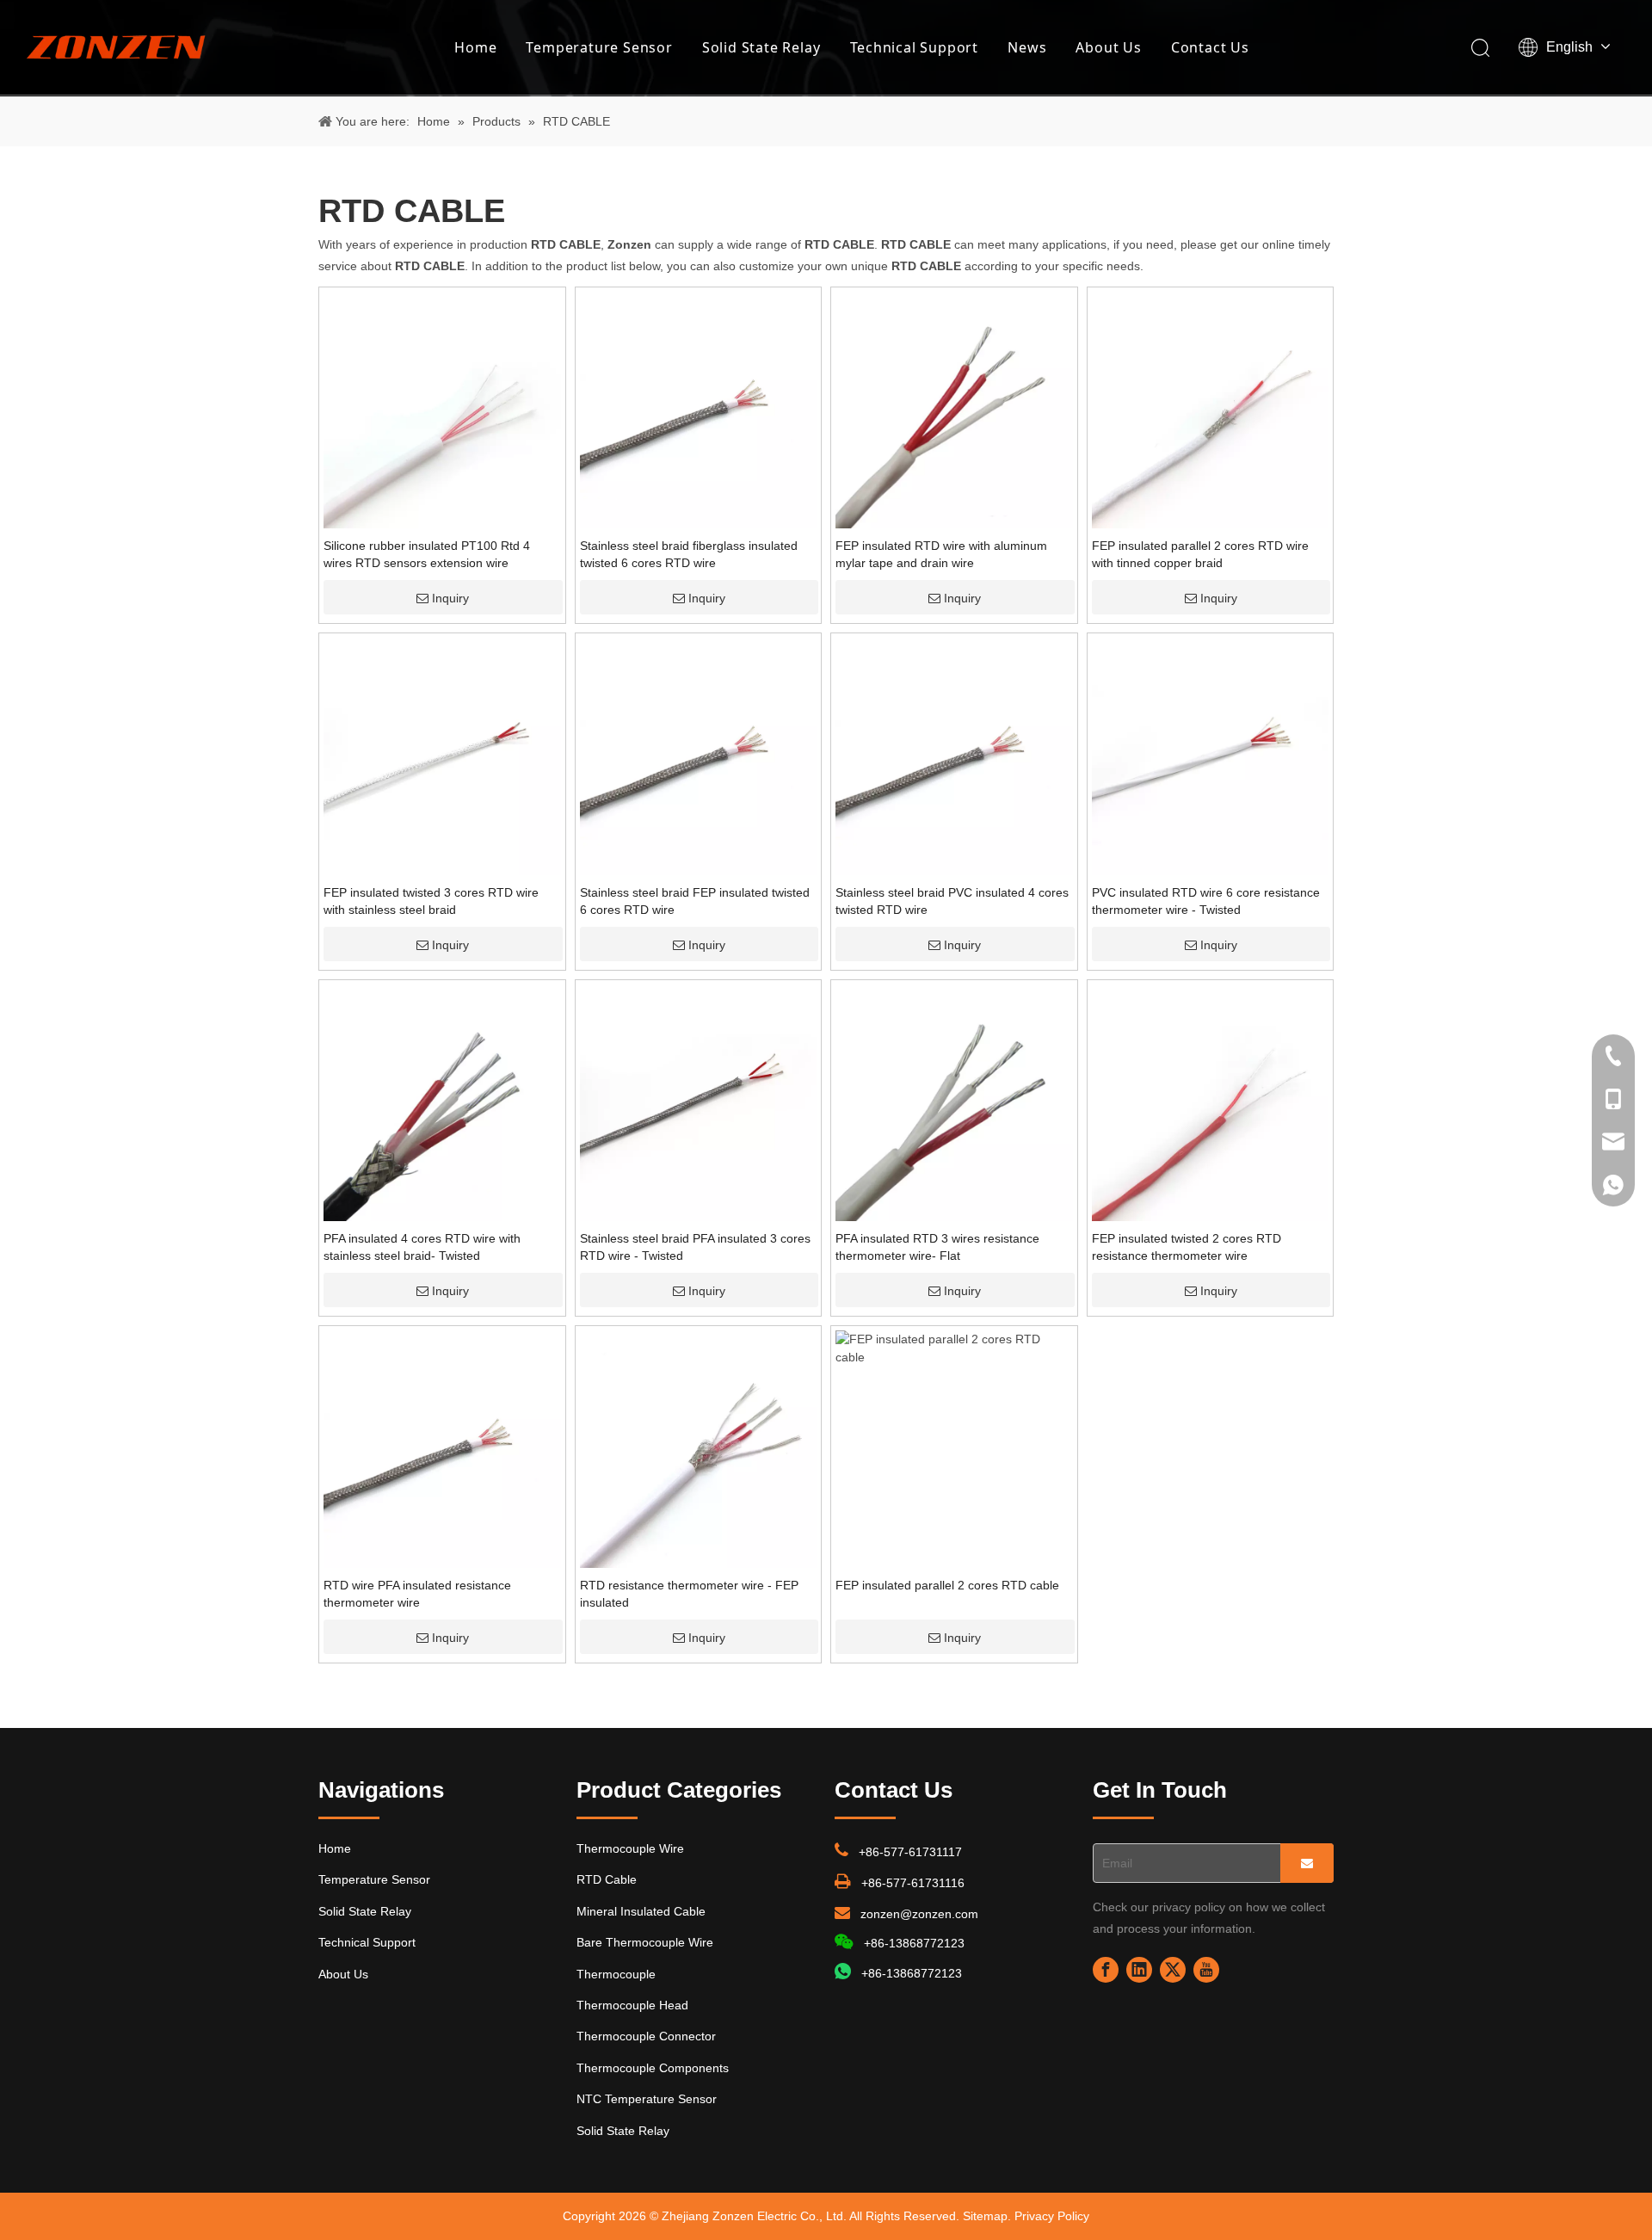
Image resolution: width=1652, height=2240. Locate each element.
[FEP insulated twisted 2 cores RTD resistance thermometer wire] (1211, 1101)
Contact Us (1210, 47)
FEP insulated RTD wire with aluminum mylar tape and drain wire (941, 554)
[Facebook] (1106, 1970)
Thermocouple (616, 1974)
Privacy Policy (1052, 2216)
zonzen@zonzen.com (919, 1914)
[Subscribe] (1307, 1863)
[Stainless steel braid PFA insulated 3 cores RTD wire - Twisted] (699, 1101)
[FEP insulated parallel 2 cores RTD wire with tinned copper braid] (1211, 409)
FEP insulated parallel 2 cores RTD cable (947, 1585)
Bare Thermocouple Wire (645, 1942)
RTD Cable (607, 1879)
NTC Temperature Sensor (647, 2099)
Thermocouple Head (632, 2005)
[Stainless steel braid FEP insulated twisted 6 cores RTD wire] (699, 756)
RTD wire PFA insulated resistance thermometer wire (417, 1594)
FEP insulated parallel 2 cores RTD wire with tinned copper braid (1200, 554)
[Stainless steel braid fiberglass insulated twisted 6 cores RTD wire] (699, 409)
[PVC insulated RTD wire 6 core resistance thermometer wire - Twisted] (1211, 756)
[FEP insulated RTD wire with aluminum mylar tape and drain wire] (954, 409)
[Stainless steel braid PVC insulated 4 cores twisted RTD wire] (954, 756)
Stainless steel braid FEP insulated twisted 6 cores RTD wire (695, 901)
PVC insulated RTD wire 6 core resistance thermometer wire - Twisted (1206, 901)
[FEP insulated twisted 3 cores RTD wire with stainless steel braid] (442, 756)
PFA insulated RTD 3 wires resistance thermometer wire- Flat (937, 1247)
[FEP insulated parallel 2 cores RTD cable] (954, 1348)
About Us (1108, 47)
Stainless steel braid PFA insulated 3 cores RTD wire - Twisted (695, 1247)
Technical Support (915, 47)
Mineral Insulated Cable (641, 1911)
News (1027, 47)
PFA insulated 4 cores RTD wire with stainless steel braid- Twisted (422, 1247)
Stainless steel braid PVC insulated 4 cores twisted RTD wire (952, 901)
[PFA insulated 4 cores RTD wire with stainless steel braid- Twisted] (442, 1101)
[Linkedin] (1139, 1970)
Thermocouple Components (653, 2068)
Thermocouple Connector (646, 2036)
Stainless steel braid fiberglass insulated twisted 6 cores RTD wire (689, 554)
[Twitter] (1173, 1970)
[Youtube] (1206, 1970)
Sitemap (985, 2216)
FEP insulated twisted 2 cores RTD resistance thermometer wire (1187, 1247)
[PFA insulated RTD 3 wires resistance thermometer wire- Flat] (954, 1101)
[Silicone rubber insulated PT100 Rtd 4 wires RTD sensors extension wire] (442, 409)
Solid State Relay (761, 47)
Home (475, 47)
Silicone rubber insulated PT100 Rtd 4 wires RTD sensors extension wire (427, 554)
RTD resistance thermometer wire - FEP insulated (689, 1594)
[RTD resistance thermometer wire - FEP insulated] (699, 1448)
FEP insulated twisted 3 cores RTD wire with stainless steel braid (431, 901)
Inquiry (450, 598)
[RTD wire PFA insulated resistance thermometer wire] (442, 1448)
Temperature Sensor (599, 47)
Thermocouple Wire (630, 1848)
